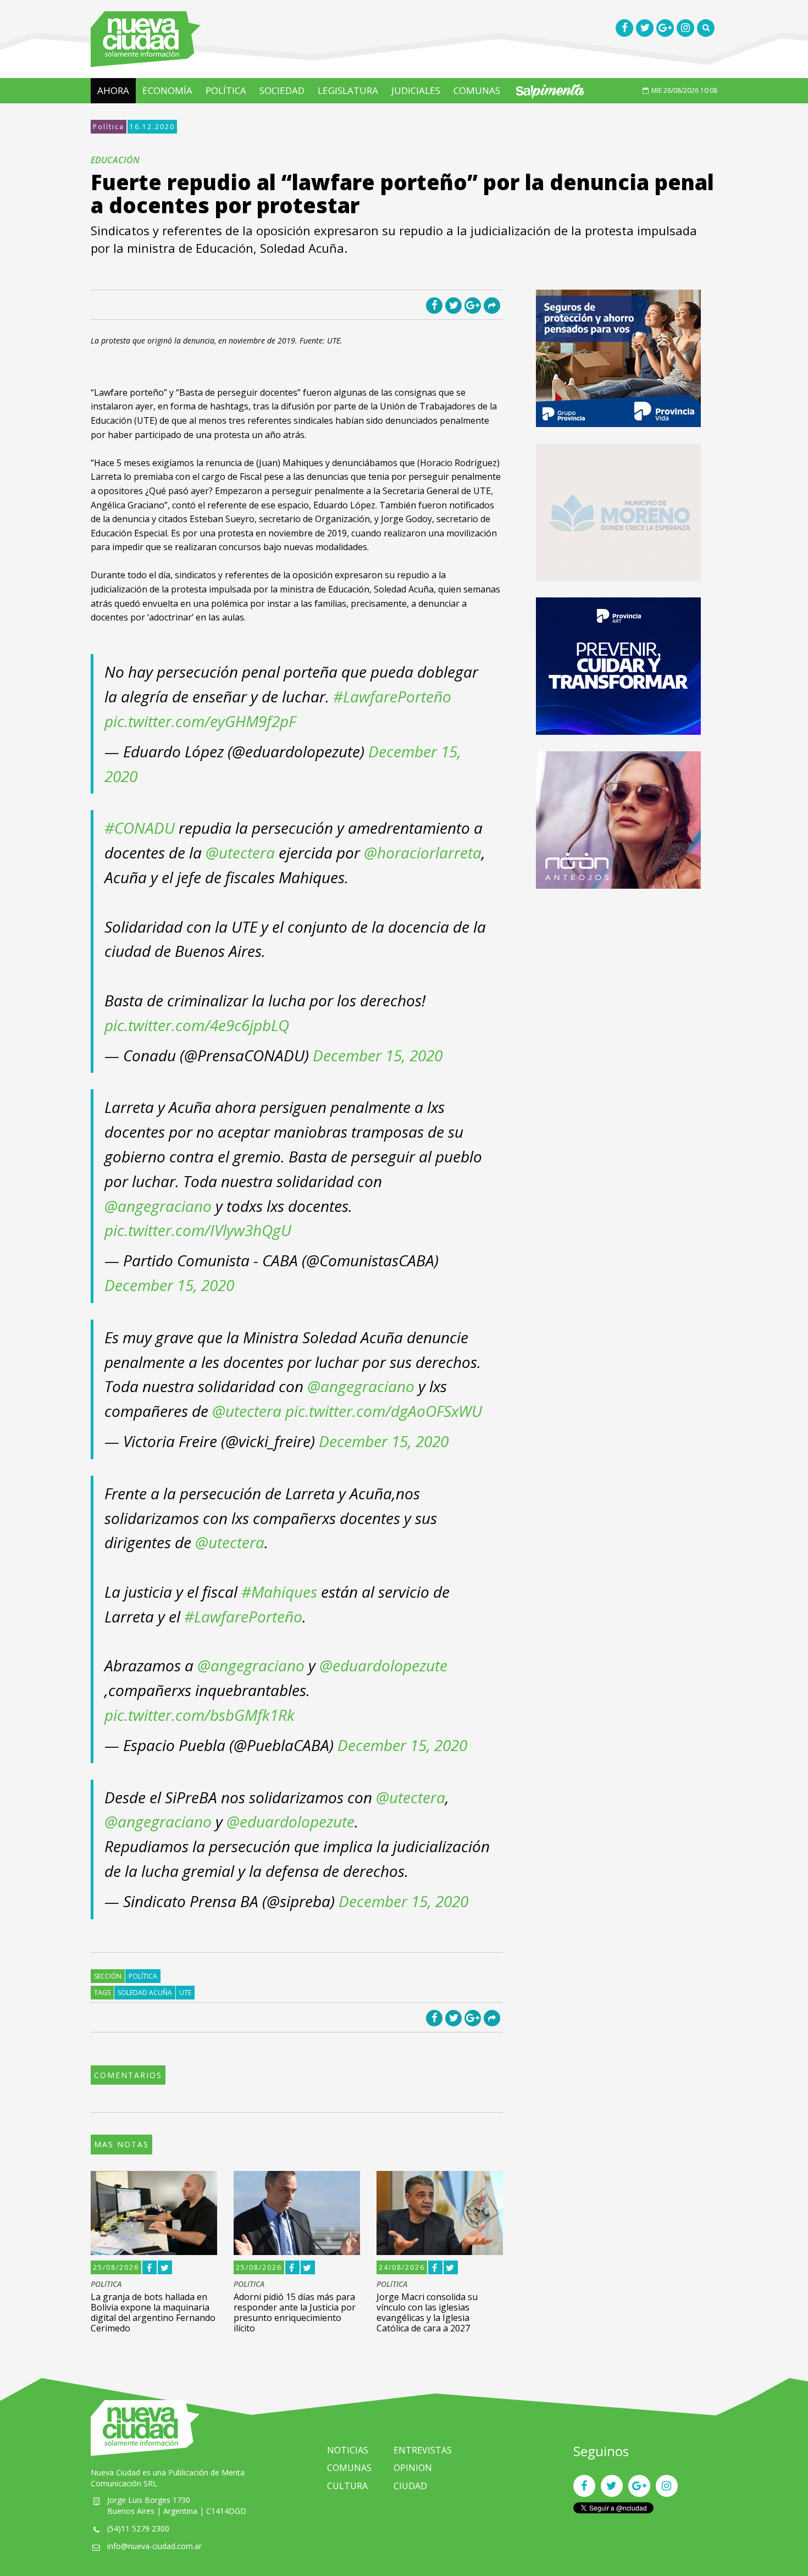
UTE (185, 1993)
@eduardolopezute (383, 1665)
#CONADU (140, 828)
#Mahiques (279, 1592)
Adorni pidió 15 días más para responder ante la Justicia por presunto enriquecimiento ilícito (295, 2313)
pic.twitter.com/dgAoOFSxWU (384, 1411)
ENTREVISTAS (423, 2450)
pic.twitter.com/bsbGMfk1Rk (200, 1715)
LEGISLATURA (348, 90)
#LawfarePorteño (392, 696)
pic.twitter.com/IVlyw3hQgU (198, 1230)
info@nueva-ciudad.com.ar (154, 2546)
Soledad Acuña (145, 1993)
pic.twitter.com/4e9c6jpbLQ (197, 1025)
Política (109, 127)
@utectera (240, 852)
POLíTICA (226, 90)
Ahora (113, 90)
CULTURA (347, 2486)
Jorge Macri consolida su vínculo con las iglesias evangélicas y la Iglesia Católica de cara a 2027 (427, 2313)
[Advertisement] (618, 982)
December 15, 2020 (378, 1055)
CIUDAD (410, 2486)
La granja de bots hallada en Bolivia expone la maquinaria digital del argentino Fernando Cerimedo (153, 2313)
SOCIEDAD (282, 90)
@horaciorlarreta (423, 852)
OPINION (413, 2468)
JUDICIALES (416, 90)
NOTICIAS (348, 2450)
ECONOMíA (167, 90)
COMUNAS (477, 90)
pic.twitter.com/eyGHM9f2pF (200, 721)
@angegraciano (158, 1206)
